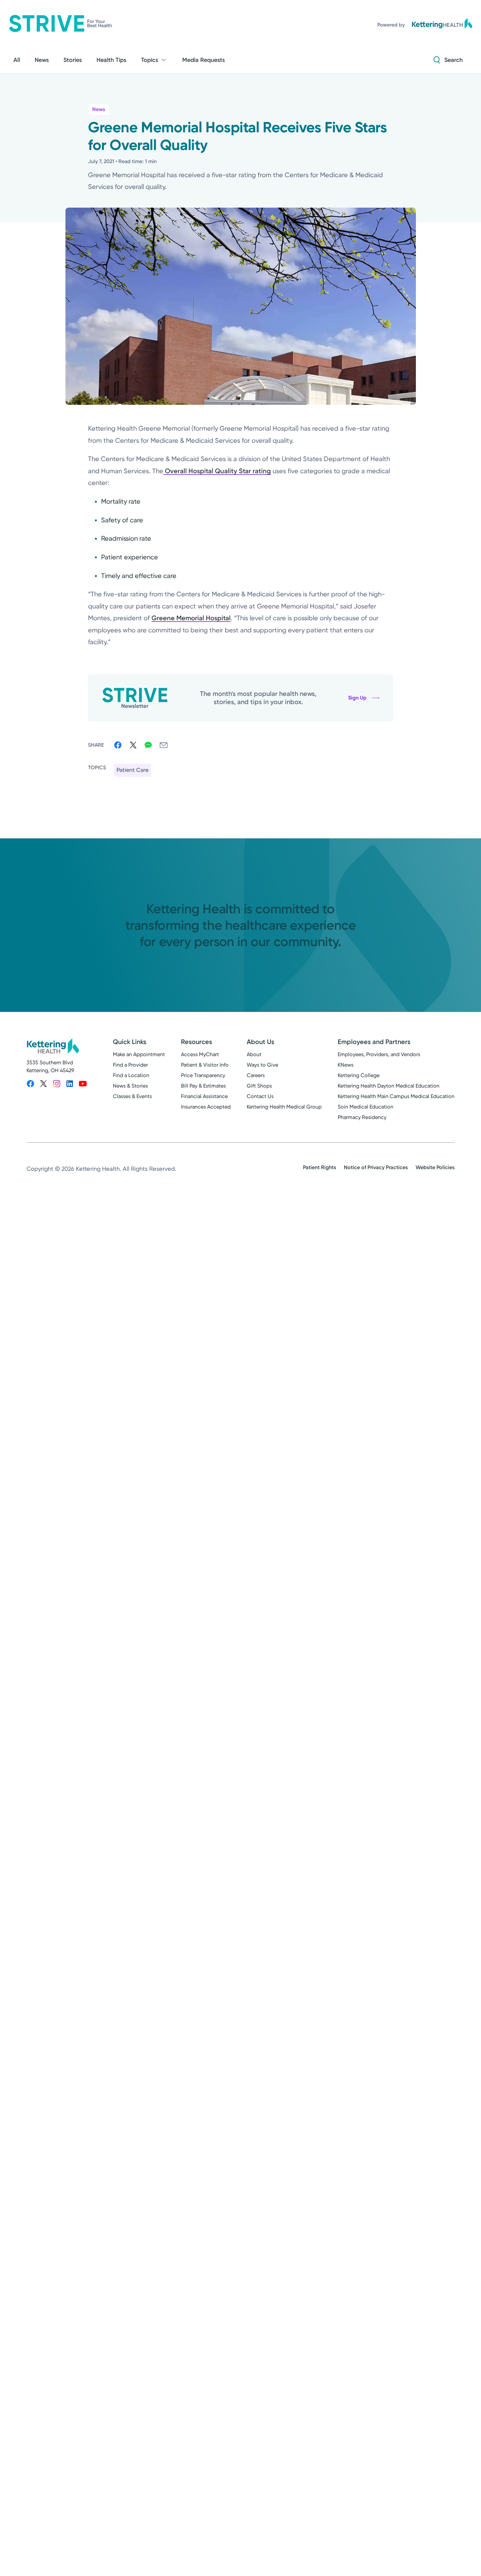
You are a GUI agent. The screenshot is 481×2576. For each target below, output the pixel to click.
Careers (256, 1075)
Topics (150, 60)
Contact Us (260, 1096)
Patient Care (133, 770)
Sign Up (357, 698)
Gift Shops (259, 1086)
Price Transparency (203, 1075)
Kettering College (359, 1075)
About (254, 1054)
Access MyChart (200, 1054)
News (99, 109)
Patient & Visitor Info (205, 1065)
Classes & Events (132, 1096)
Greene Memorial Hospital (191, 618)
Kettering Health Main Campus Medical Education (396, 1096)
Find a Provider (130, 1065)
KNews (346, 1065)
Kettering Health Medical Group (284, 1107)
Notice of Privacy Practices (376, 1167)
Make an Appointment (139, 1054)
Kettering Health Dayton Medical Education (389, 1086)
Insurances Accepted (206, 1107)
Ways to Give (262, 1065)
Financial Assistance (204, 1096)
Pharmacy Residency (362, 1117)
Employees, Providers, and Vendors (379, 1054)
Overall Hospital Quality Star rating (217, 471)
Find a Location (131, 1075)
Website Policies (435, 1167)
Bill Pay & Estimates (203, 1086)
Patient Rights (320, 1167)
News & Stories (130, 1086)
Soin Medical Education (365, 1107)
